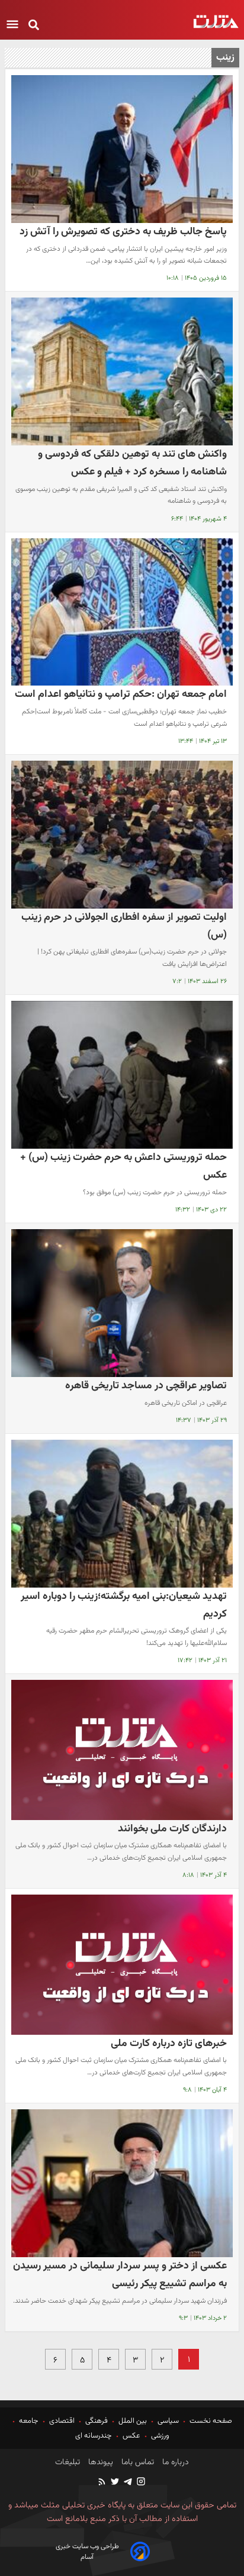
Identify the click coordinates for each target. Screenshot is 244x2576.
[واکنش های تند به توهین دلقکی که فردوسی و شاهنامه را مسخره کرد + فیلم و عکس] (122, 371)
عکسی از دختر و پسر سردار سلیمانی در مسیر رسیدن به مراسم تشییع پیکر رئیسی (120, 2275)
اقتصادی (62, 2421)
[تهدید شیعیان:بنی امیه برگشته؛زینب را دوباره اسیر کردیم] (122, 1514)
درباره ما (174, 2462)
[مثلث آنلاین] (216, 22)
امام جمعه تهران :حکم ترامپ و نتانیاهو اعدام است (121, 694)
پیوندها (99, 2462)
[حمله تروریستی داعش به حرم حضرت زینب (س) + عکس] (122, 1075)
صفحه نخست (210, 2421)
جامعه (29, 2421)
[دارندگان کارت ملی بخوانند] (122, 1750)
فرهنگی (97, 2421)
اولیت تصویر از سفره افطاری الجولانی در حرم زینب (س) (124, 926)
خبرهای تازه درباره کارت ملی (169, 2043)
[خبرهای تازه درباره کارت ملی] (122, 1964)
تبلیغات (68, 2462)
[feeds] (102, 2483)
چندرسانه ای (94, 2436)
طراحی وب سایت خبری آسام (87, 2552)
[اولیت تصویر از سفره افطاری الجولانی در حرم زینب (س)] (122, 835)
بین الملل (133, 2421)
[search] (34, 26)
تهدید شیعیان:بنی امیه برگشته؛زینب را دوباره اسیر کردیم (124, 1605)
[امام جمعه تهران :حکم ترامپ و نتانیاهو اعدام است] (122, 612)
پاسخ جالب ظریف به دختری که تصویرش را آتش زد (123, 232)
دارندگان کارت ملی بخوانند (172, 1829)
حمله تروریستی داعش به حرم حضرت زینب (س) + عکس (123, 1166)
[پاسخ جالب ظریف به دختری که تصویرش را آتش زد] (122, 149)
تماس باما (137, 2462)
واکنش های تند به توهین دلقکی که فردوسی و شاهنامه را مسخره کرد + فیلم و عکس (132, 463)
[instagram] (140, 2483)
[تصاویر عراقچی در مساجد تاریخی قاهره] (122, 1303)
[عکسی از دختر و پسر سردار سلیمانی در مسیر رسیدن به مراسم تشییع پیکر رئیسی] (122, 2183)
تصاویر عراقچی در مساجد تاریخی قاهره (146, 1386)
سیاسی (168, 2421)
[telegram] (127, 2483)
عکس (131, 2436)
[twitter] (114, 2483)
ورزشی (160, 2436)
